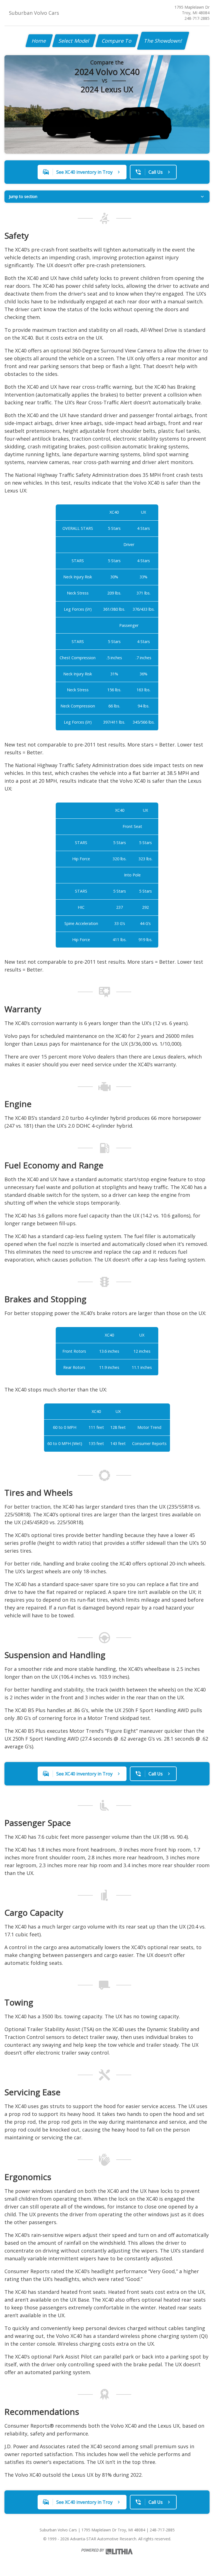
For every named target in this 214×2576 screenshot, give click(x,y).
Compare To (117, 41)
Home (39, 41)
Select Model (74, 41)
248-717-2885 (197, 18)
